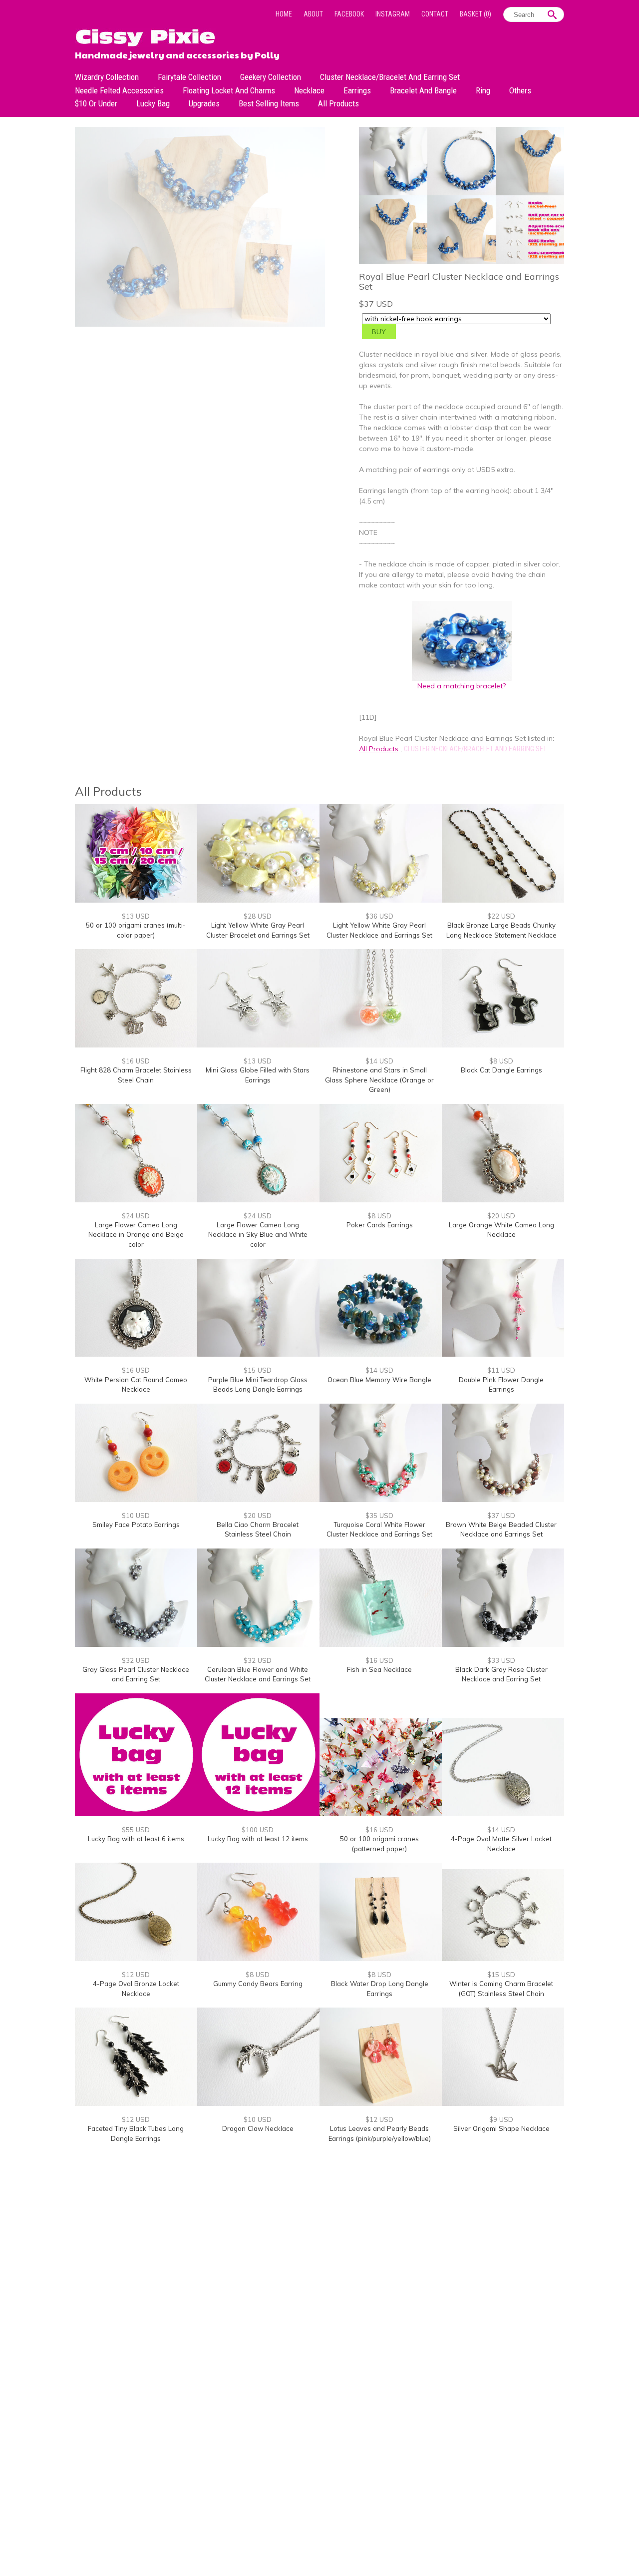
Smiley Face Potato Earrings (136, 1525)
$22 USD (501, 916)
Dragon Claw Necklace (258, 2128)
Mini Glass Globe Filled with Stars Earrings (258, 1075)
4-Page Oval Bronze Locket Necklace (136, 1989)
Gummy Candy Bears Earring (258, 1984)
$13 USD (136, 916)
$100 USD (258, 1830)
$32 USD (136, 1660)
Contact (435, 14)
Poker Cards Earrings (380, 1225)
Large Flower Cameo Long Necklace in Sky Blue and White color (258, 1235)
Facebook (349, 14)
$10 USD (136, 1516)
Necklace (309, 90)
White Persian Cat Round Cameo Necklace (136, 1385)
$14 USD (379, 1061)
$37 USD (501, 1516)
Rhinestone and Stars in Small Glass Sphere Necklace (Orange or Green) (379, 1080)
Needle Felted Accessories (119, 90)
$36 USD (379, 916)
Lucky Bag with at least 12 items (258, 1839)
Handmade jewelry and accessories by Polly (177, 54)
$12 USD (136, 1975)
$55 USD (136, 1830)
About (313, 14)
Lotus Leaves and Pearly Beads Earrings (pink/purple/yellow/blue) (380, 2133)
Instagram (393, 14)
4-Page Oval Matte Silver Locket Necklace (501, 1844)
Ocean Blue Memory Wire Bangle (379, 1380)
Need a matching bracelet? (462, 686)
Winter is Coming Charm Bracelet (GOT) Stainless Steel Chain (501, 1989)
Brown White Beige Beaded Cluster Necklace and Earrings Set (501, 1530)
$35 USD (379, 1516)
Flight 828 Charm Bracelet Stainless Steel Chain (136, 1075)
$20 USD (501, 1216)
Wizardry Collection (107, 77)
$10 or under (96, 103)
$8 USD (501, 1061)
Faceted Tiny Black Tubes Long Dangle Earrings (136, 2133)
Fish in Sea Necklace (379, 1669)
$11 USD (501, 1370)
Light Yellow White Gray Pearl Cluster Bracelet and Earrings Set (258, 930)
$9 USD (501, 2119)
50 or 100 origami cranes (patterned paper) (379, 1844)
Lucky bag (153, 103)
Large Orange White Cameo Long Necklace (501, 1230)
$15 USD (258, 1370)
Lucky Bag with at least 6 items (136, 1839)
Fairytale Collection (189, 77)
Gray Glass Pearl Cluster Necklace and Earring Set (136, 1674)
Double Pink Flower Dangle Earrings (501, 1385)
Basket (476, 14)
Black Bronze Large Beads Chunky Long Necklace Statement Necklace (501, 930)
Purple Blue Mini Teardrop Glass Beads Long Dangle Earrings (258, 1385)
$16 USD (136, 1061)
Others (520, 90)
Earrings (357, 90)
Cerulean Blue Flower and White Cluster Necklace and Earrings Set (258, 1674)
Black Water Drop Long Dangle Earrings (380, 1989)
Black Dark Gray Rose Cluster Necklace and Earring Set (501, 1674)
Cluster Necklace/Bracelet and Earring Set (390, 77)
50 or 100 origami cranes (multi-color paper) (136, 930)
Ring (483, 90)
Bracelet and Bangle (423, 90)
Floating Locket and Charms (229, 90)
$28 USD (258, 916)
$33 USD (501, 1660)
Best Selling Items (269, 103)
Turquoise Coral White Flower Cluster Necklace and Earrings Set (379, 1530)
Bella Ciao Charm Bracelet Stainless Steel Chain (258, 1530)
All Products (338, 103)
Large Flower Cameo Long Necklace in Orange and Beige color (136, 1235)
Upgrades (204, 103)
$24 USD (136, 1216)
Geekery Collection (271, 77)
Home (284, 14)
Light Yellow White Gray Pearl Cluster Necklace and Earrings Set (379, 930)
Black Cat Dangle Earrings (501, 1070)
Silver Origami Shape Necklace (501, 2128)
